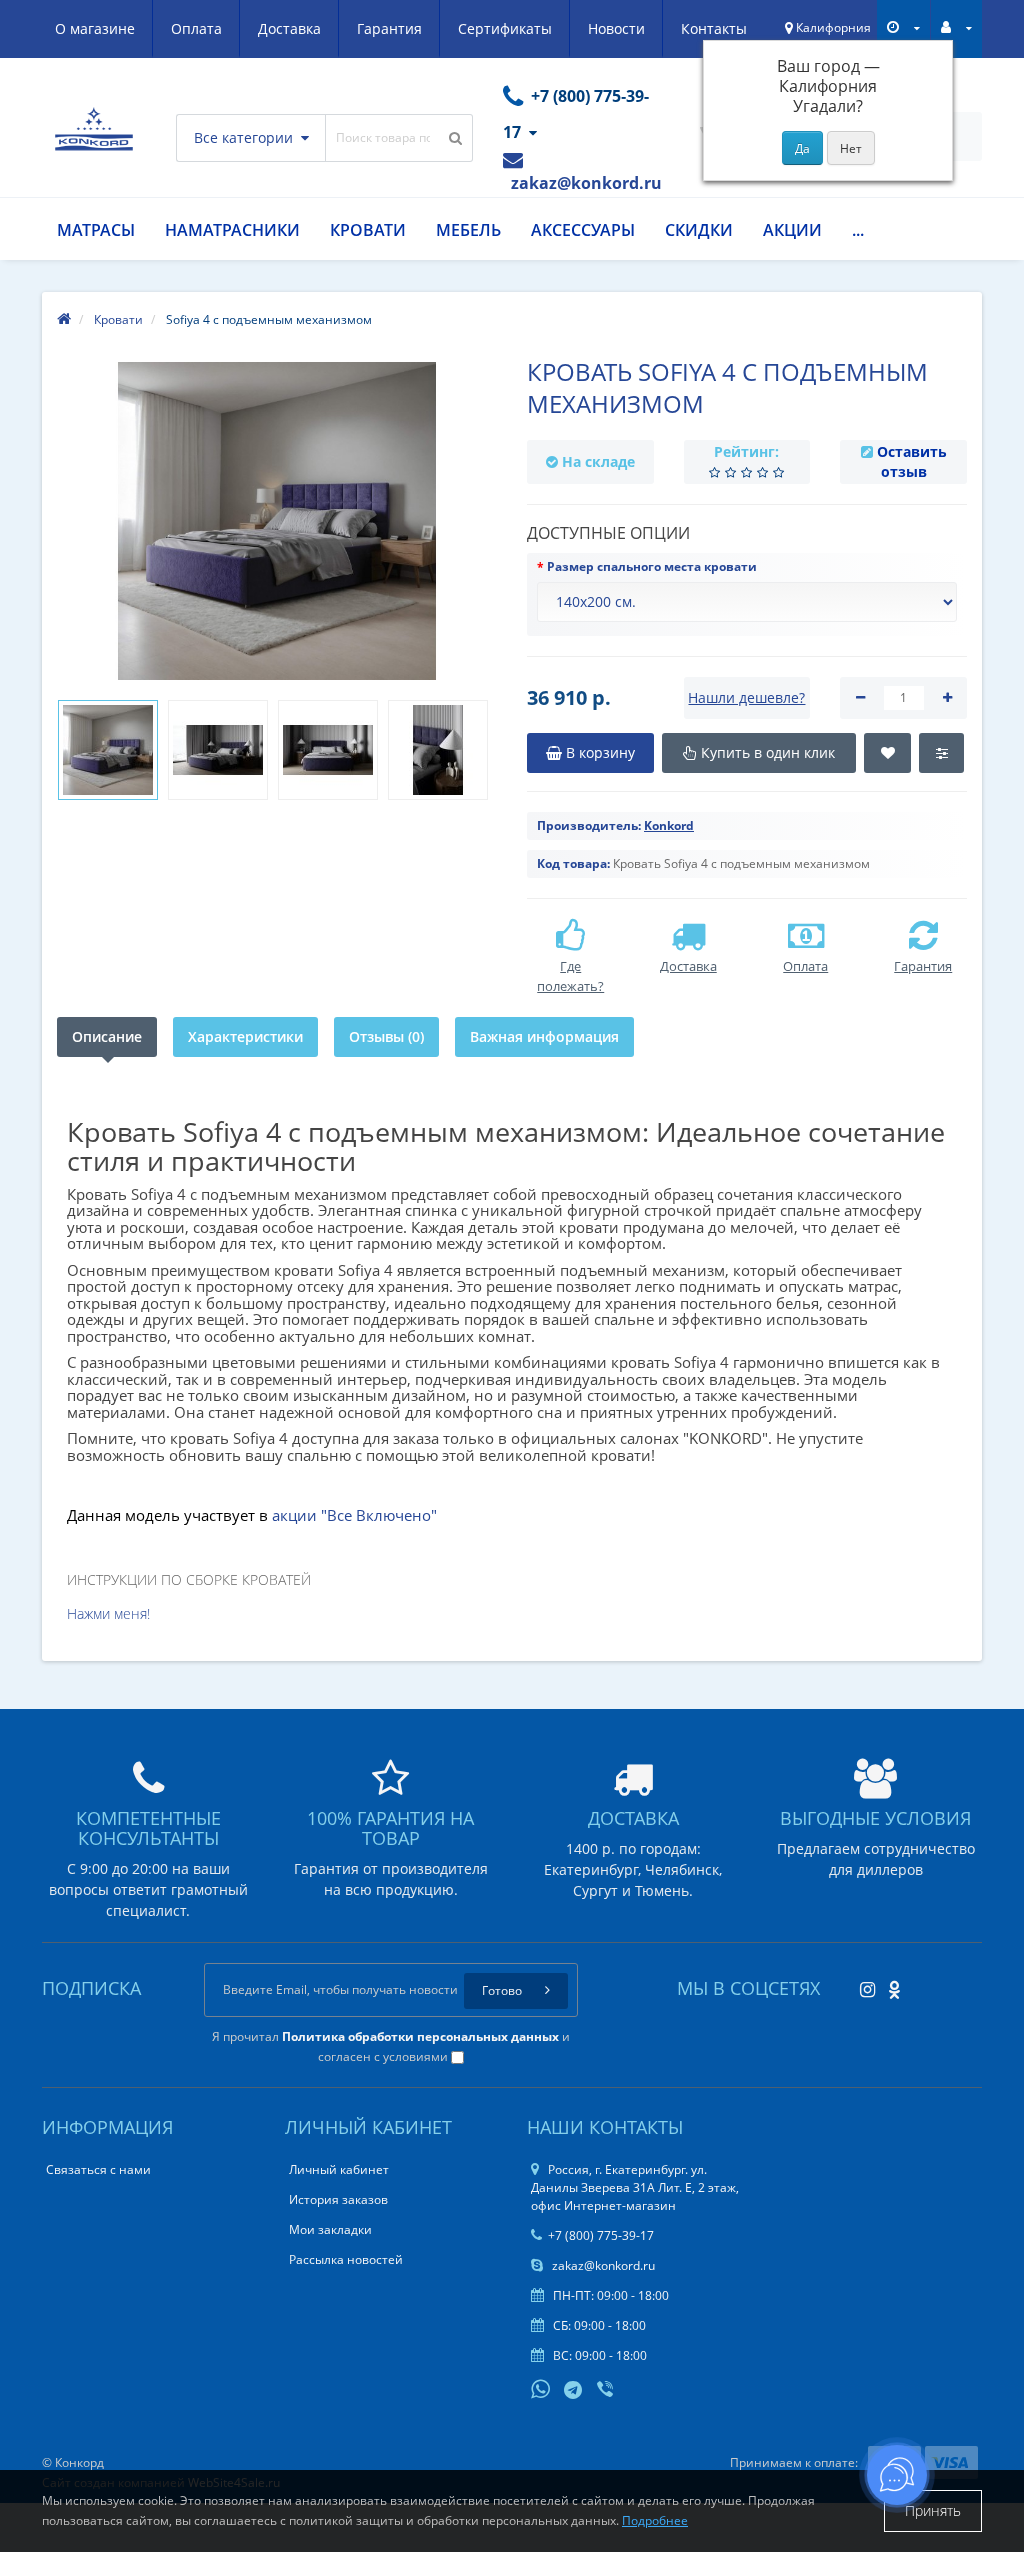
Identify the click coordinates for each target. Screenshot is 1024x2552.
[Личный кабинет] (956, 27)
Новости (616, 28)
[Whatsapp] (541, 2387)
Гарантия (389, 28)
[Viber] (607, 2391)
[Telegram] (574, 2391)
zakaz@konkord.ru (602, 2265)
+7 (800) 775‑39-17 (601, 2235)
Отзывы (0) (386, 1036)
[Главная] (64, 319)
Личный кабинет (339, 2169)
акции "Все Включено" (354, 1515)
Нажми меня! (108, 1613)
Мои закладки (330, 2229)
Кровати (368, 230)
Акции (792, 230)
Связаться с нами (98, 2169)
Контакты (714, 28)
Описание (107, 1036)
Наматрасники (232, 230)
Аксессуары (583, 230)
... (858, 230)
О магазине (95, 28)
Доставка (289, 28)
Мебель (468, 230)
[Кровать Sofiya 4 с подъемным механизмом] (108, 750)
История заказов (338, 2199)
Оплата (196, 28)
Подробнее (655, 2520)
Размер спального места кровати (652, 566)
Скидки (699, 230)
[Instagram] (862, 1983)
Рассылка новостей (346, 2259)
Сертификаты (505, 28)
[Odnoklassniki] (889, 1983)
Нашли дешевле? (746, 697)
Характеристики (245, 1036)
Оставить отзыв (912, 461)
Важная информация (544, 1036)
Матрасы (96, 230)
